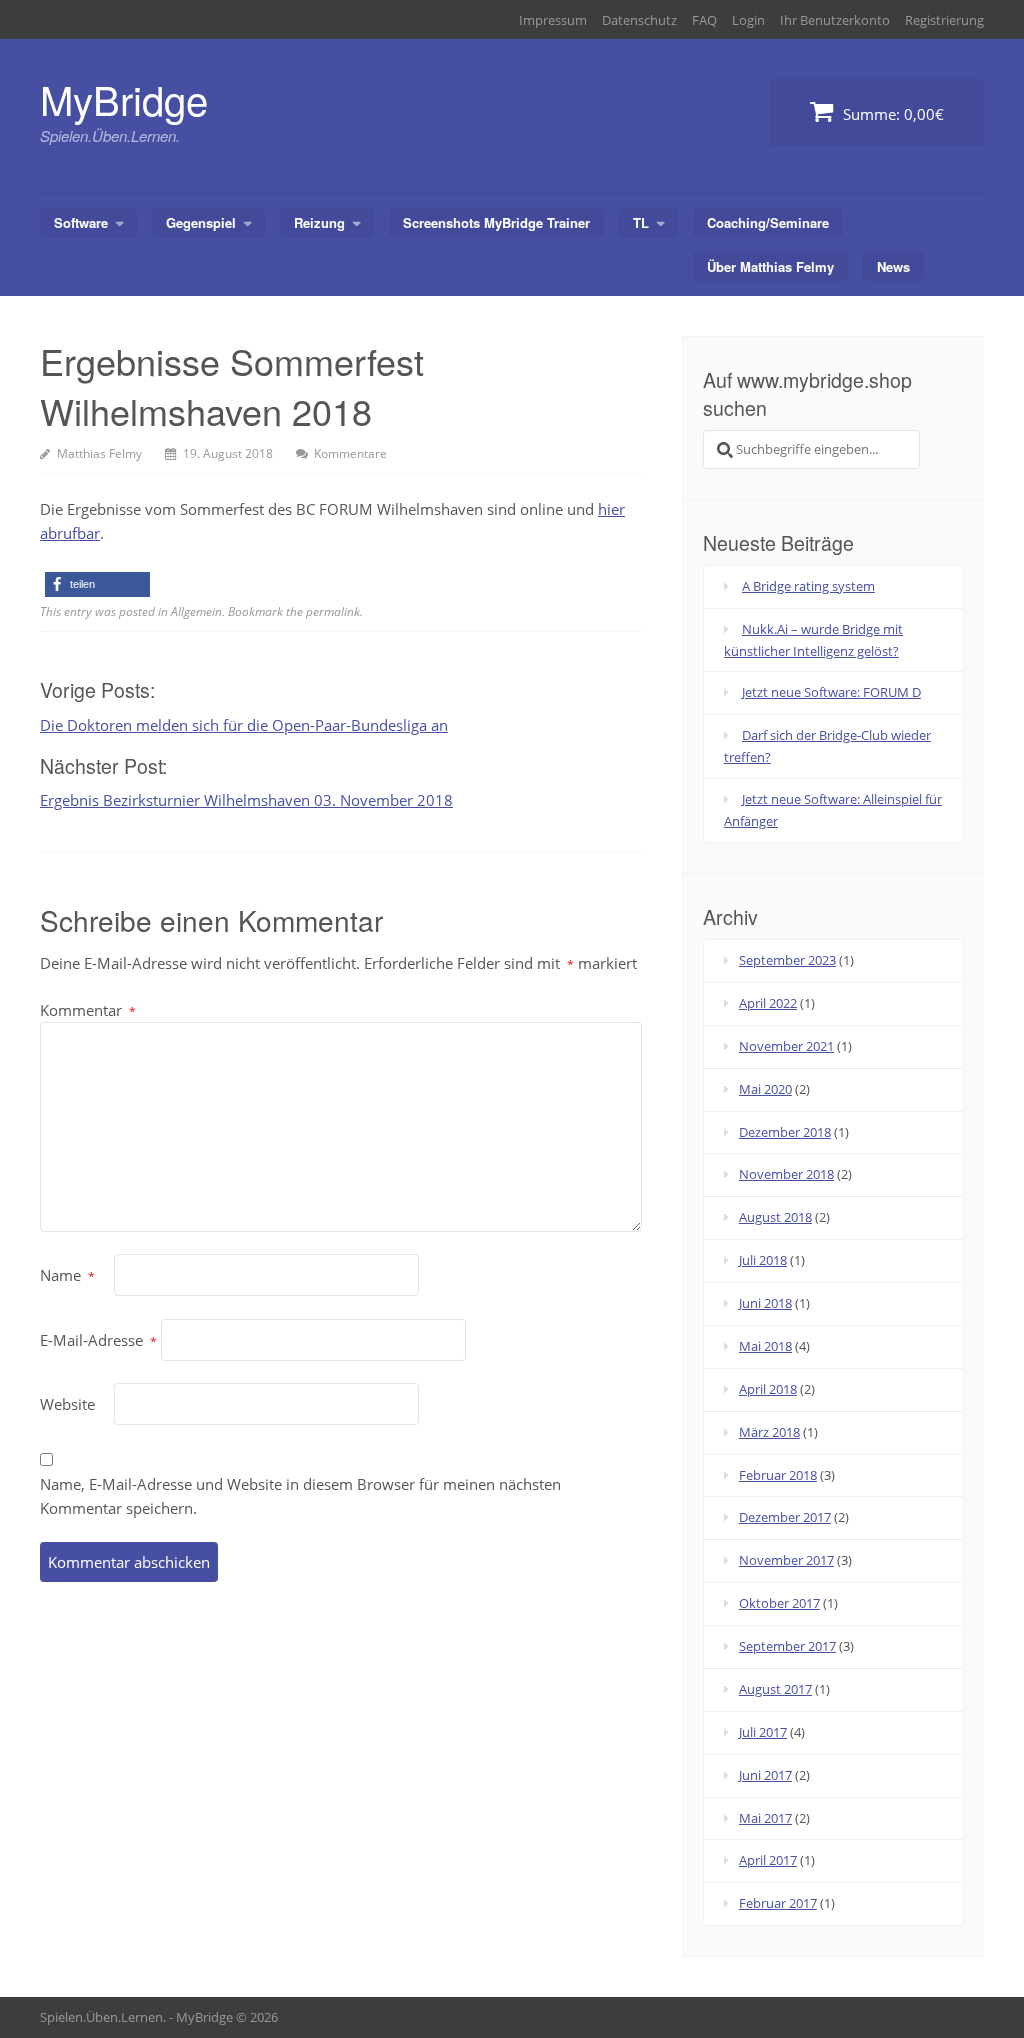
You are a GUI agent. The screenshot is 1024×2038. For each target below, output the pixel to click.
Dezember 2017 (785, 1517)
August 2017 (775, 1689)
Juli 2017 (763, 1732)
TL (641, 222)
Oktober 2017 (779, 1603)
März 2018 (769, 1432)
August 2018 (775, 1217)
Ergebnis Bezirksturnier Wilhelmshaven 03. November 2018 (246, 800)
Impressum (553, 20)
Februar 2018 (778, 1475)
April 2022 (768, 1003)
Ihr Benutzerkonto (835, 20)
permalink (333, 611)
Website (67, 1404)
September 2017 (787, 1646)
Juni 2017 (765, 1775)
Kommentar (88, 1010)
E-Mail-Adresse (98, 1340)
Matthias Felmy (99, 453)
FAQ (704, 20)
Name (67, 1275)
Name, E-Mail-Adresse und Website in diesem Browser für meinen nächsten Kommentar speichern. (300, 1496)
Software (81, 222)
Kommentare (350, 453)
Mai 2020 (765, 1089)
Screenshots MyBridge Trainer (496, 222)
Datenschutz (639, 20)
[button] (97, 584)
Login (748, 20)
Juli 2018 (763, 1260)
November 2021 (786, 1046)
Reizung (319, 222)
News (893, 266)
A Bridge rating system (808, 586)
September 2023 (787, 960)
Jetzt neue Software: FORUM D (831, 692)
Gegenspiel (201, 222)
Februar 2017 (778, 1903)
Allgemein (196, 611)
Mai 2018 (765, 1346)
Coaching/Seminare (768, 222)
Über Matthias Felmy (770, 266)
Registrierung (944, 20)
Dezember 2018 (785, 1132)
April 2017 (768, 1860)
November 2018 (786, 1174)
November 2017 (786, 1560)
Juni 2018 (765, 1303)
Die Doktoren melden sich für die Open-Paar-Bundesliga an (244, 725)
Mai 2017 (765, 1818)
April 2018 (768, 1389)
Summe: (891, 114)
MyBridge (124, 98)
